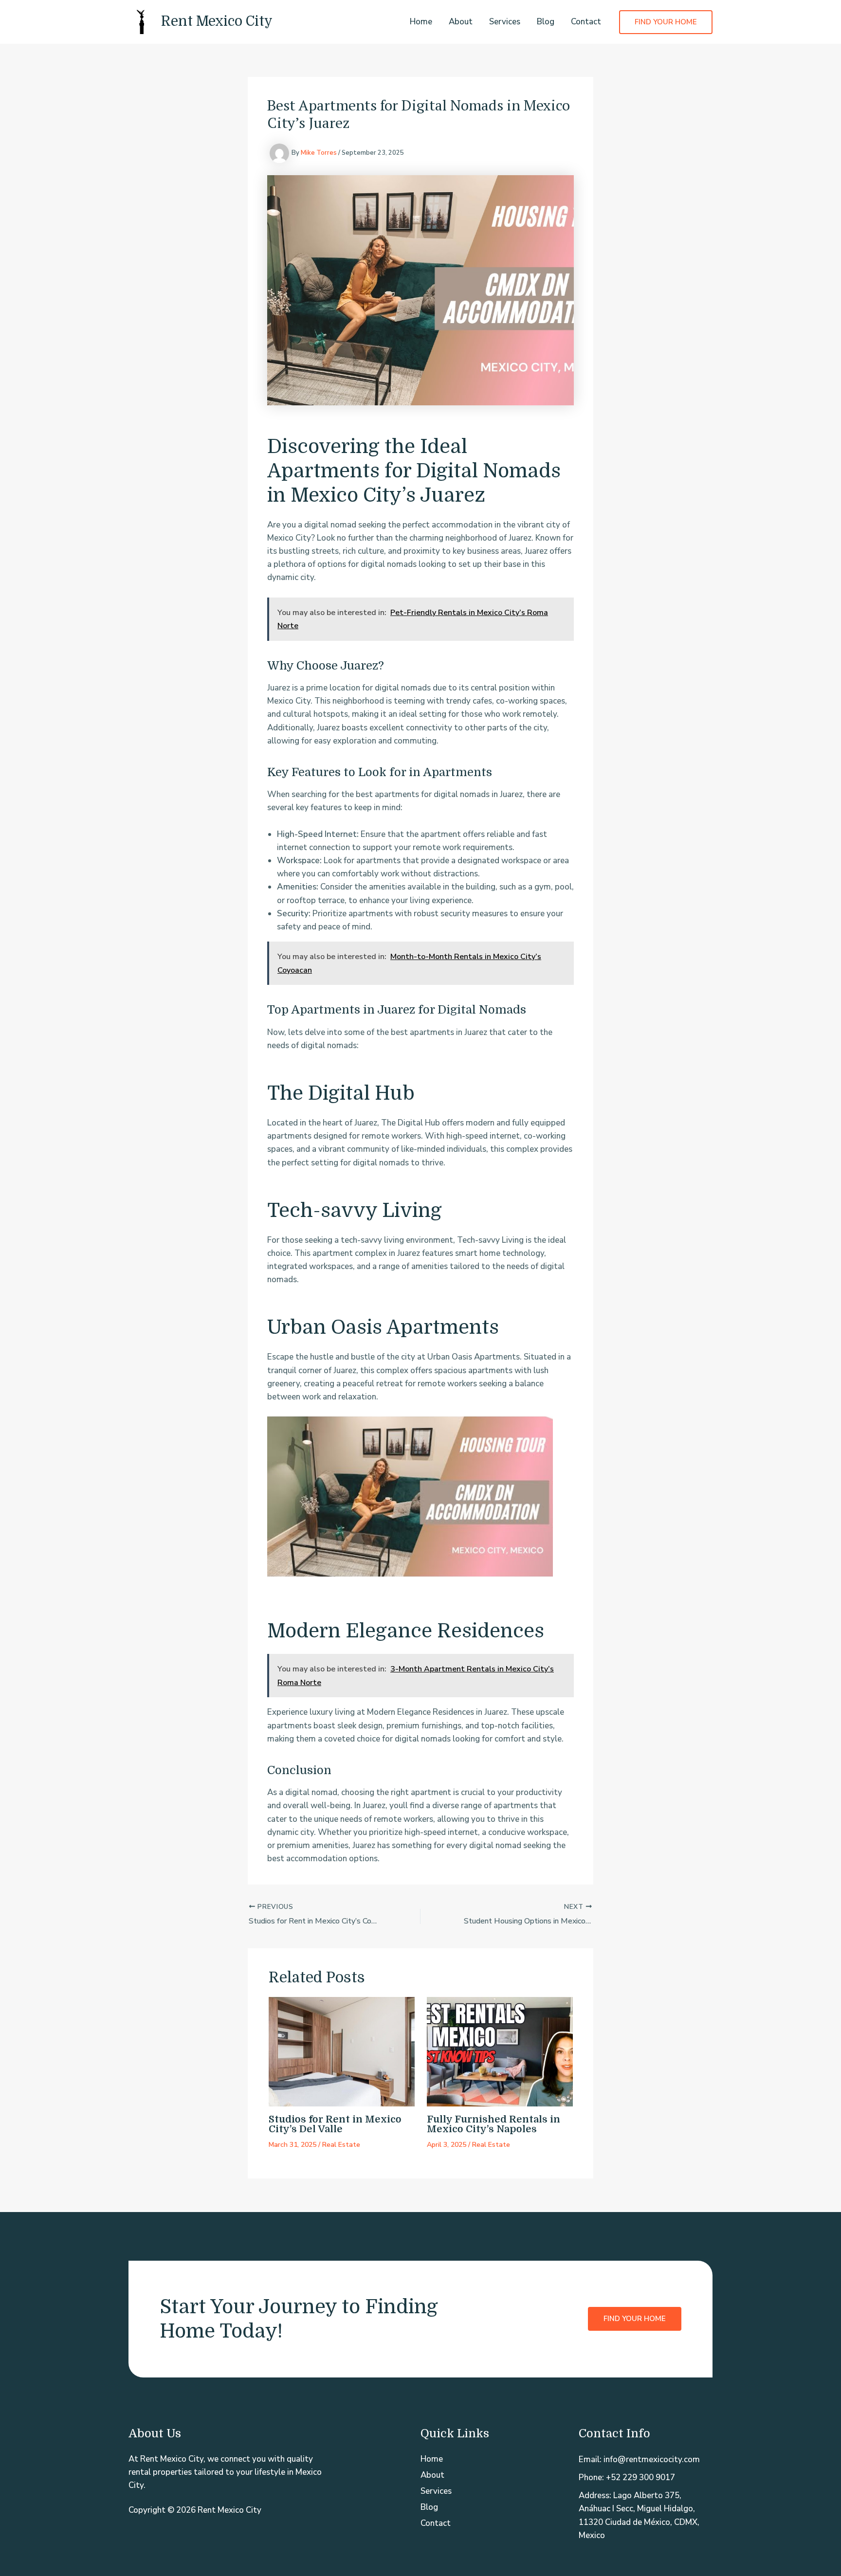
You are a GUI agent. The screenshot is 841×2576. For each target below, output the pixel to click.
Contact (586, 22)
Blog (546, 22)
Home (421, 22)
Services (505, 22)
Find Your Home (635, 2319)
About (461, 22)
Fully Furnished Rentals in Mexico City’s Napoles (494, 2124)
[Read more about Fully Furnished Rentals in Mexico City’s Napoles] (500, 2051)
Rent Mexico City (217, 21)
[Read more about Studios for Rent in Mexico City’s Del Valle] (342, 2051)
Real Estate (341, 2145)
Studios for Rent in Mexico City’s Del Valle (335, 2124)
